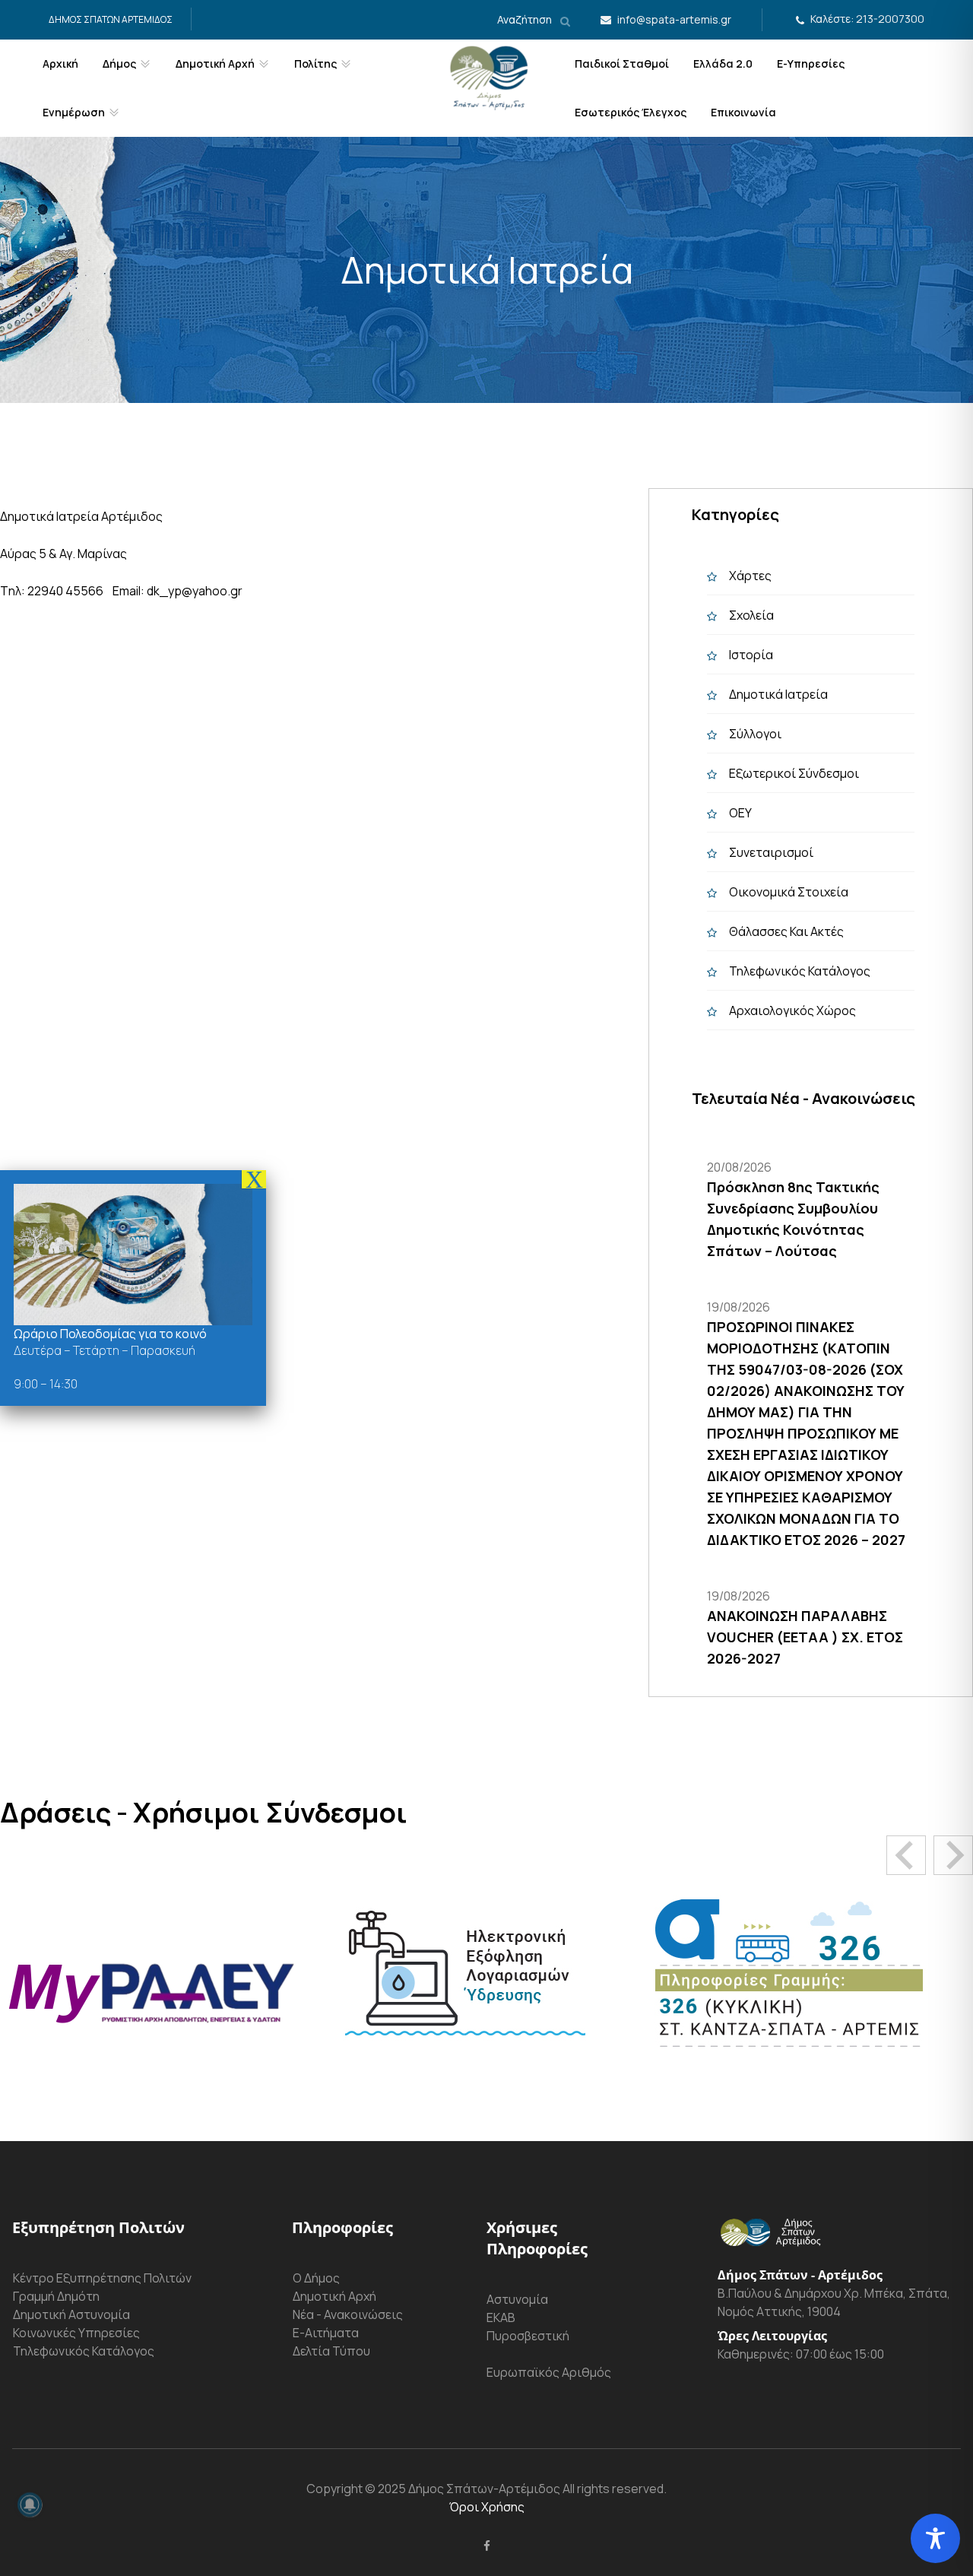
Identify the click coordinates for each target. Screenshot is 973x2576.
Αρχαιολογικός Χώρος (792, 1010)
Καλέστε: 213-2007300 (867, 19)
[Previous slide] (906, 1855)
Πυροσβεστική (528, 2336)
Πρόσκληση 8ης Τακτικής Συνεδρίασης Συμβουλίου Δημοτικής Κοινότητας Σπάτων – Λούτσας (793, 1219)
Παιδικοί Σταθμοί (622, 63)
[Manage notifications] (30, 2505)
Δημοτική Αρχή (334, 2296)
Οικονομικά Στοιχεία (789, 892)
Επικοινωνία (743, 112)
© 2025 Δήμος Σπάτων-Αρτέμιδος (461, 2489)
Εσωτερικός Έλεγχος (631, 112)
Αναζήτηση (526, 19)
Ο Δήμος (316, 2278)
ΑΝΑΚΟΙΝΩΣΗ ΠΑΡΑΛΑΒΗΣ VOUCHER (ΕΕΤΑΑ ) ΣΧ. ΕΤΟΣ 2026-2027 (805, 1637)
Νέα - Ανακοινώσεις (348, 2314)
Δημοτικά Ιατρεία (778, 694)
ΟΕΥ (740, 813)
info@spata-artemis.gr (674, 19)
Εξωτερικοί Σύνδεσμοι (794, 773)
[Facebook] (487, 2546)
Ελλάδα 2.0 (723, 63)
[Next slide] (953, 1855)
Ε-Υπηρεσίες (811, 63)
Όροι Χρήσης (487, 2507)
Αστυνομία (517, 2299)
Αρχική (60, 63)
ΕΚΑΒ (501, 2317)
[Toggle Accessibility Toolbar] (935, 2538)
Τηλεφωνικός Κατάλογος (800, 971)
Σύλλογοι (755, 734)
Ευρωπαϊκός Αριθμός (549, 2372)
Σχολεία (751, 615)
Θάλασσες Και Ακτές (786, 931)
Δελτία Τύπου (331, 2351)
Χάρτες (750, 576)
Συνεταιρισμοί (771, 852)
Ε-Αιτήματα (326, 2333)
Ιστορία (751, 655)
